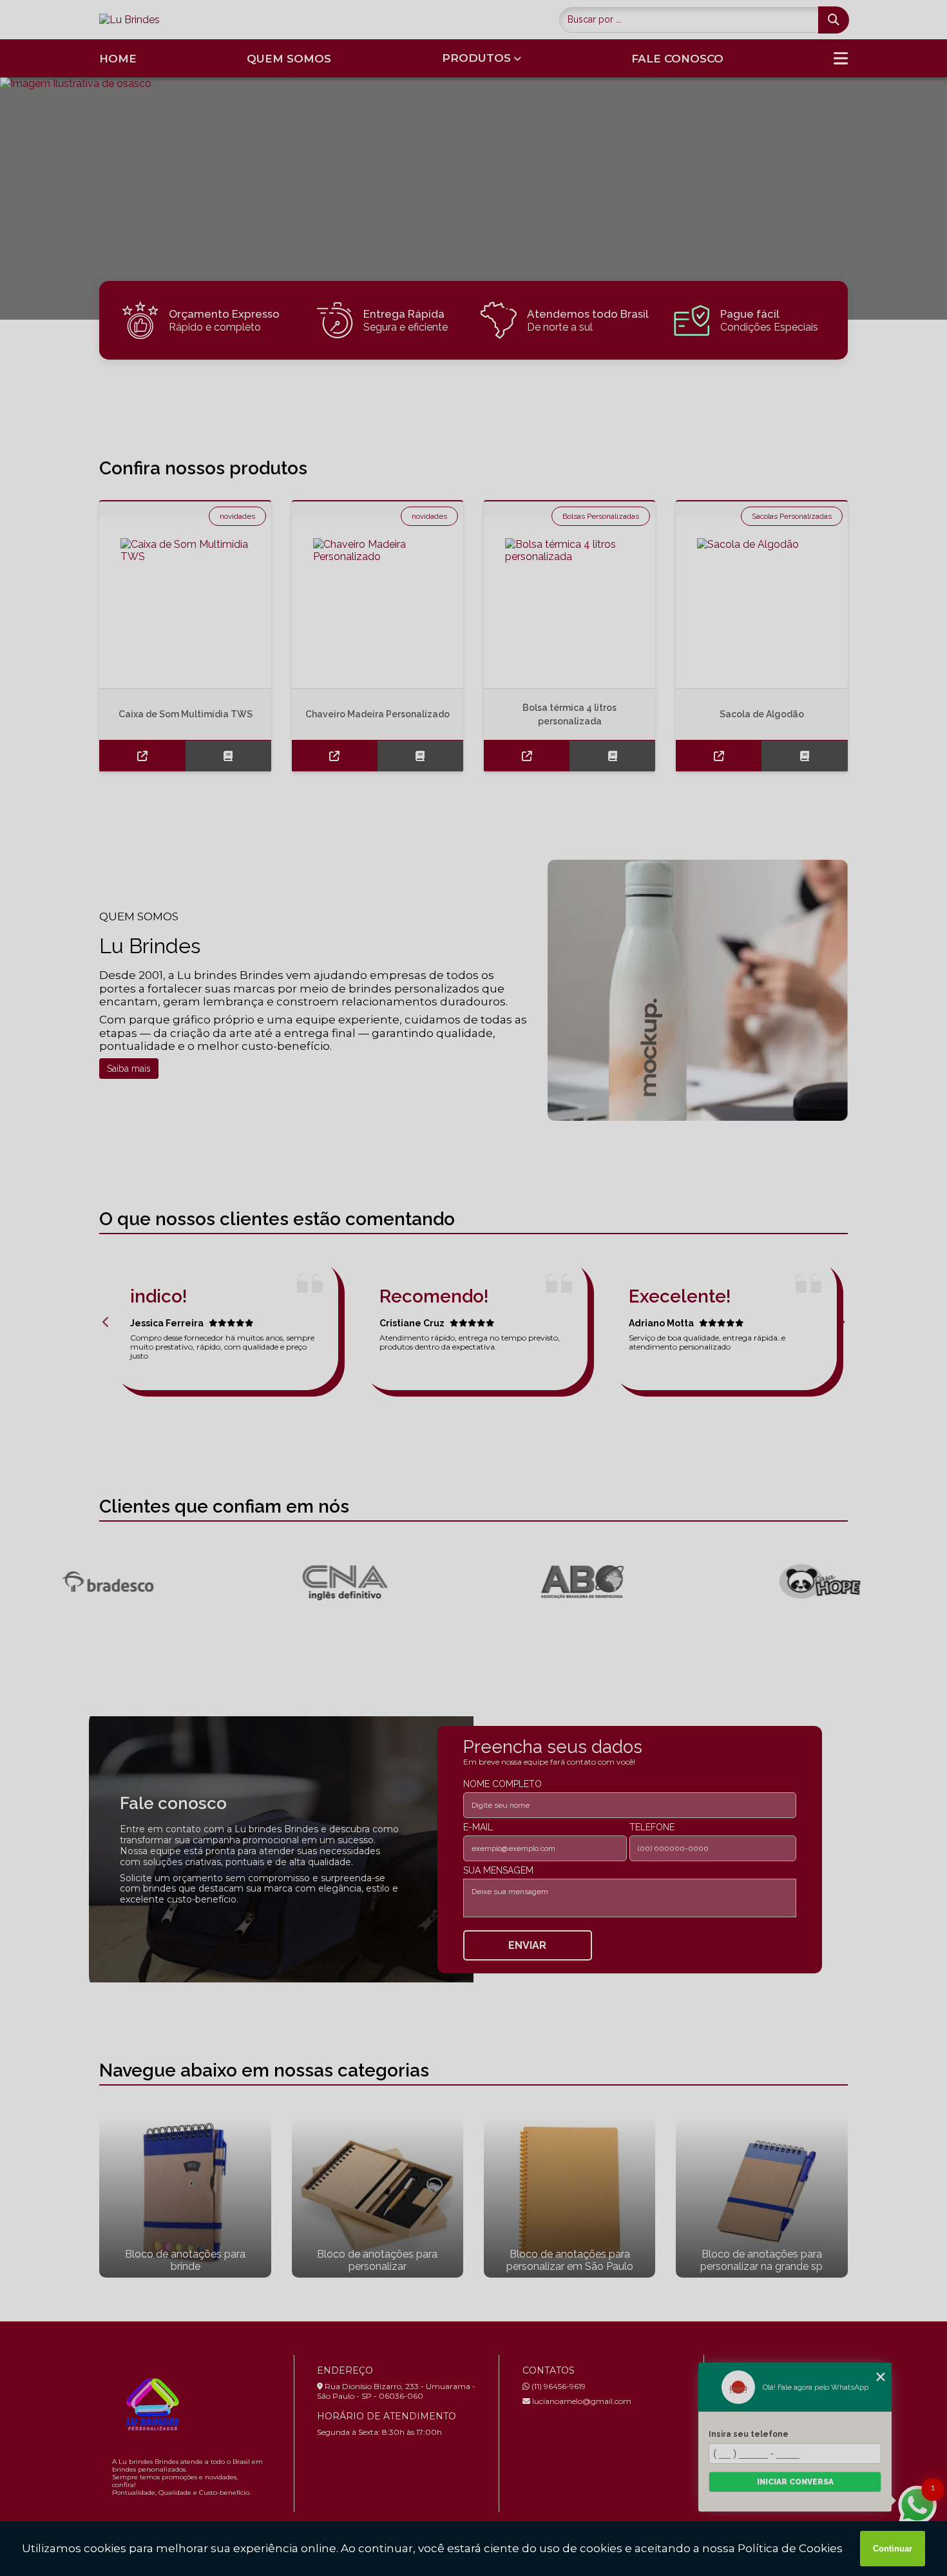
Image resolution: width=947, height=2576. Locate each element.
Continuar (893, 2549)
